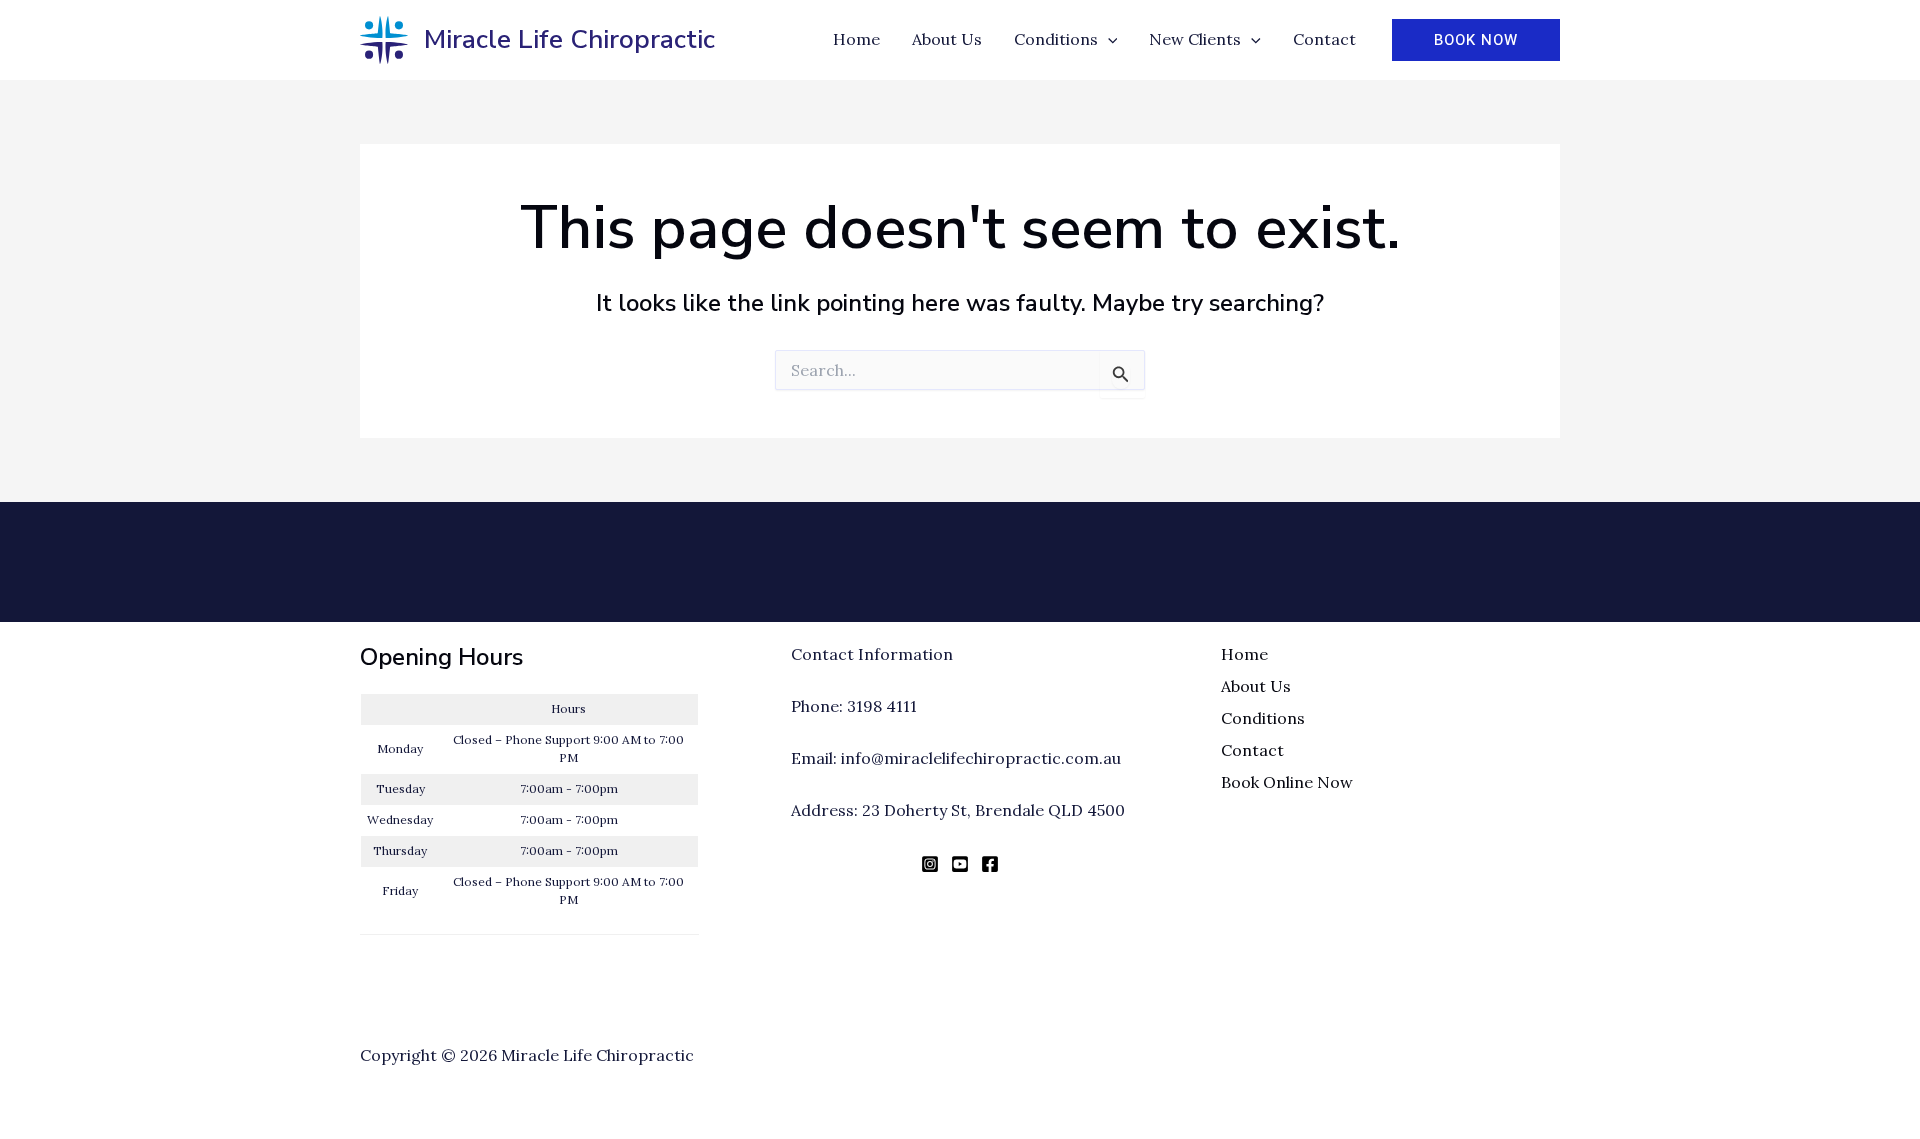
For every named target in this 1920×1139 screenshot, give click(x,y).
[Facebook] (990, 864)
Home (1244, 654)
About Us (1256, 686)
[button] (1108, 40)
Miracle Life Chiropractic (569, 39)
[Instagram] (930, 864)
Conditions (1263, 718)
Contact (1252, 750)
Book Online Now (1287, 782)
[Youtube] (960, 864)
